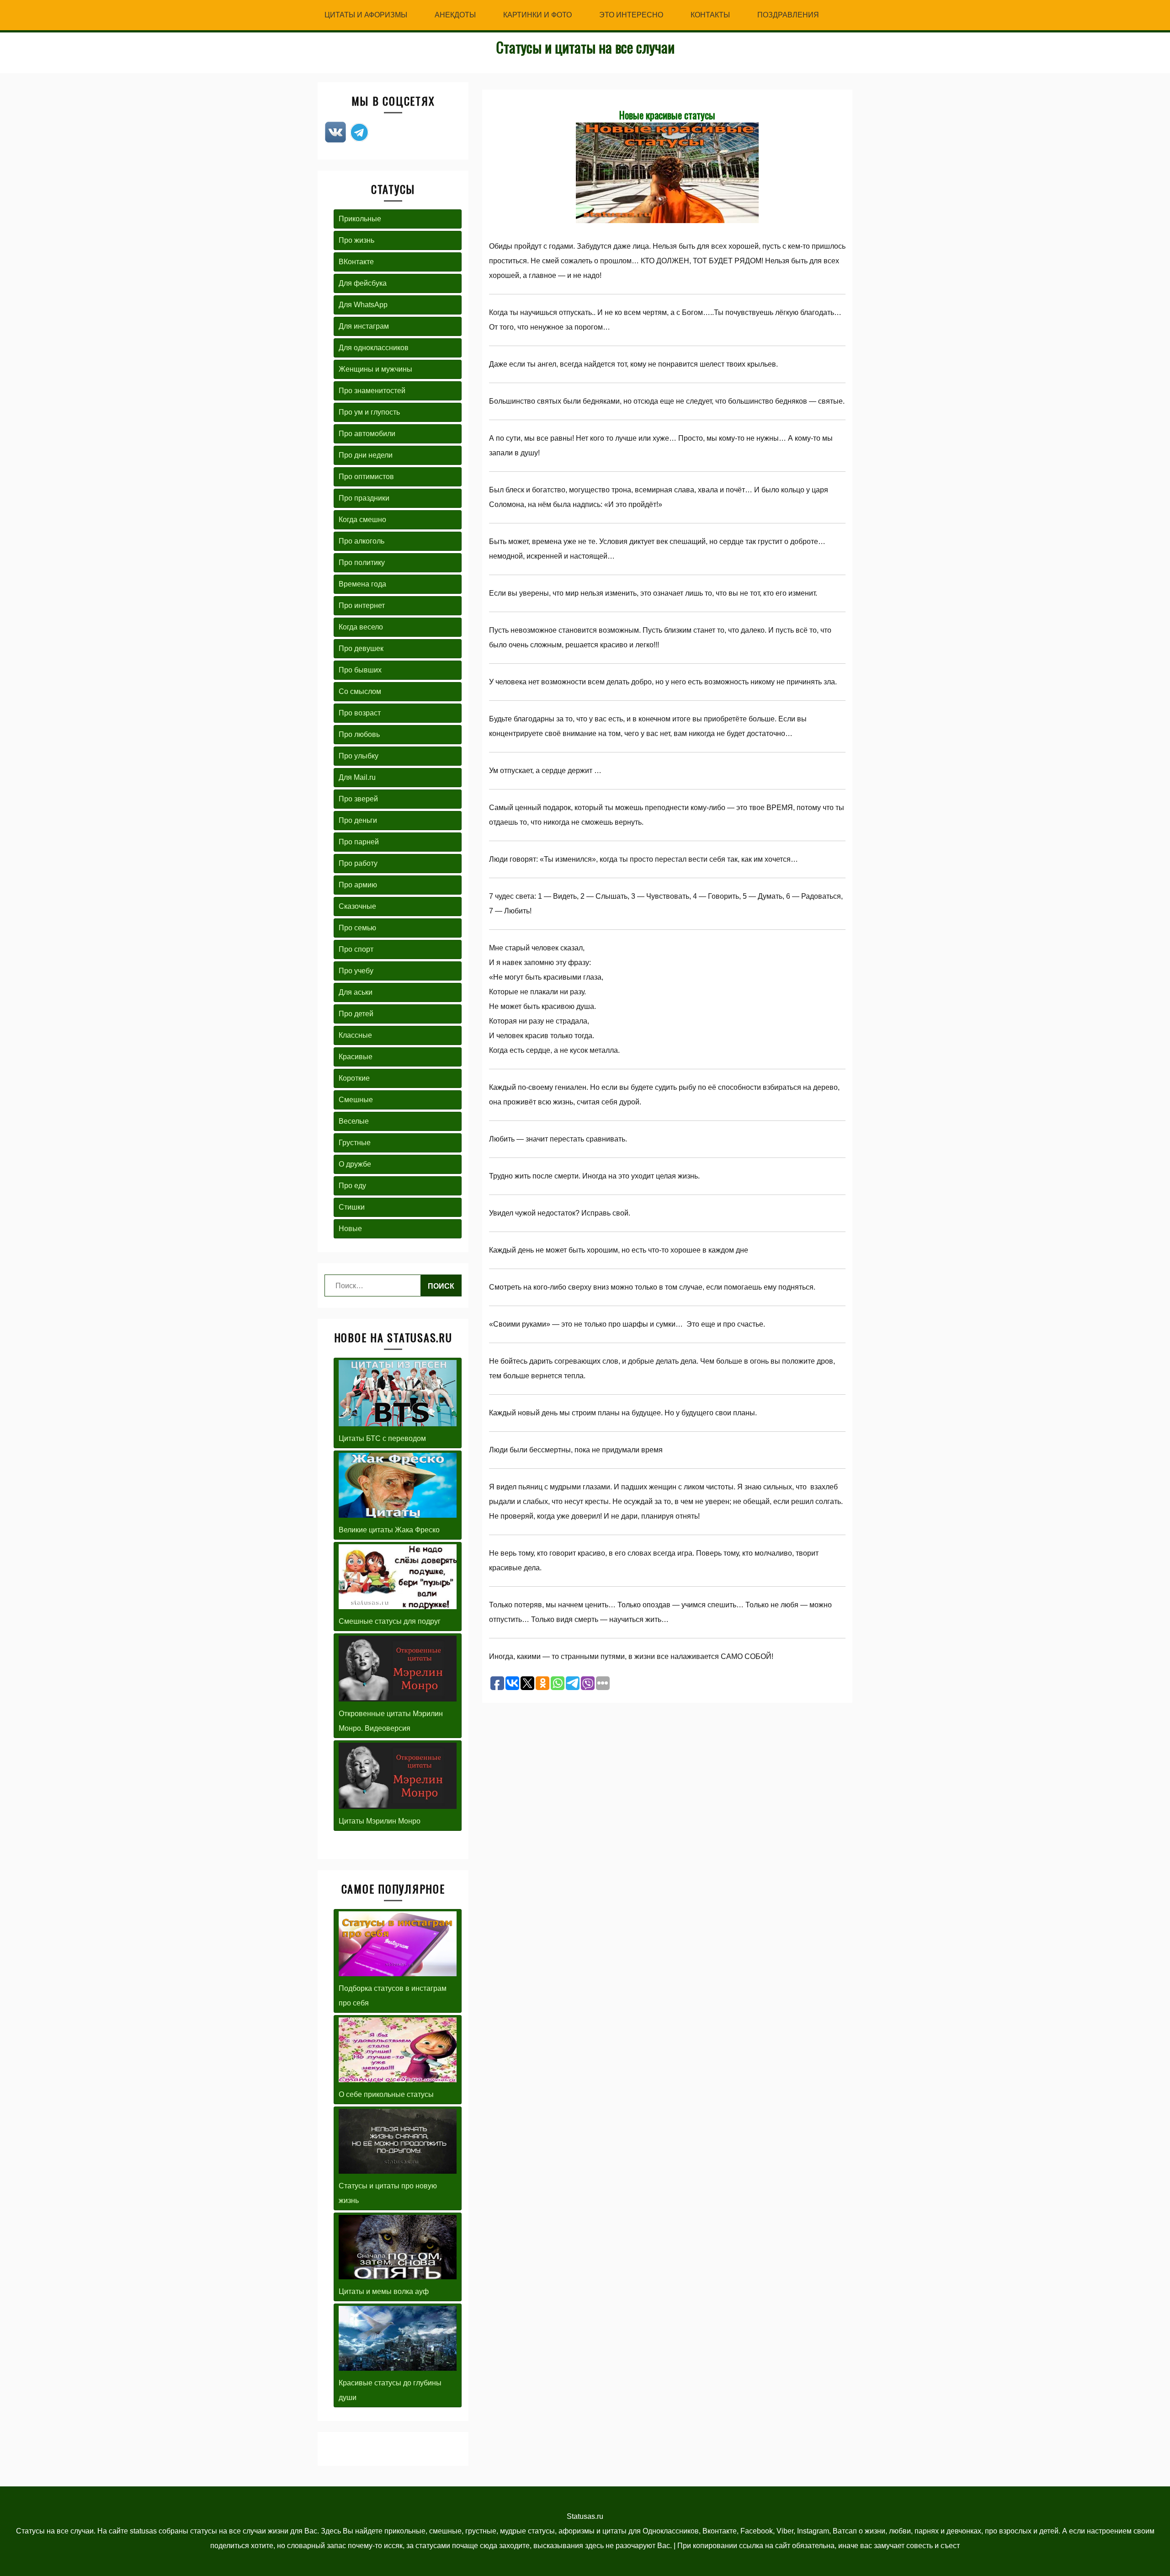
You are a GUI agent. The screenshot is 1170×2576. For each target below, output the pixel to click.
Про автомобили (367, 434)
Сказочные (357, 906)
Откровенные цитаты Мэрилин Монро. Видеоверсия (391, 1721)
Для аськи (356, 992)
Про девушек (361, 648)
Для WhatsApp (363, 305)
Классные (355, 1035)
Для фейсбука (363, 283)
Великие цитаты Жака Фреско (389, 1530)
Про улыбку (359, 756)
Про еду (352, 1186)
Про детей (356, 1014)
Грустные (355, 1143)
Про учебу (356, 971)
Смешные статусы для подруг (390, 1621)
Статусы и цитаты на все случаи (585, 47)
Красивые (356, 1057)
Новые (350, 1229)
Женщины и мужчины (375, 369)
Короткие (354, 1078)
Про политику (362, 563)
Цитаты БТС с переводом (382, 1438)
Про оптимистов (366, 477)
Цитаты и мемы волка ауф (384, 2291)
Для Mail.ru (357, 777)
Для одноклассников (374, 348)
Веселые (354, 1121)
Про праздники (364, 498)
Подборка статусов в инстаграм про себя (393, 1996)
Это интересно (631, 15)
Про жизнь (356, 240)
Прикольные (360, 219)
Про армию (358, 885)
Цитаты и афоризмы (366, 15)
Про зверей (358, 799)
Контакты (710, 15)
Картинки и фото (537, 15)
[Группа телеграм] (359, 141)
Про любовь (359, 734)
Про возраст (360, 713)
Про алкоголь (362, 541)
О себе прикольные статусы (386, 2094)
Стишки (352, 1207)
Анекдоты (455, 15)
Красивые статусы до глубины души (390, 2390)
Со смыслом (360, 691)
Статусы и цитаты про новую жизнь (388, 2193)
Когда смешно (362, 520)
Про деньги (358, 820)
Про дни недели (366, 455)
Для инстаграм (364, 326)
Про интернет (362, 605)
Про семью (357, 928)
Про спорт (356, 949)
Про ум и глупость (369, 412)
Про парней (359, 842)
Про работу (358, 863)
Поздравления (788, 15)
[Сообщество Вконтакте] (335, 141)
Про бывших (360, 670)
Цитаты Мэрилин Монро (380, 1821)
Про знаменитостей (372, 391)
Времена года (362, 584)
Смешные (356, 1100)
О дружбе (355, 1164)
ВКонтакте (356, 262)
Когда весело (361, 627)
